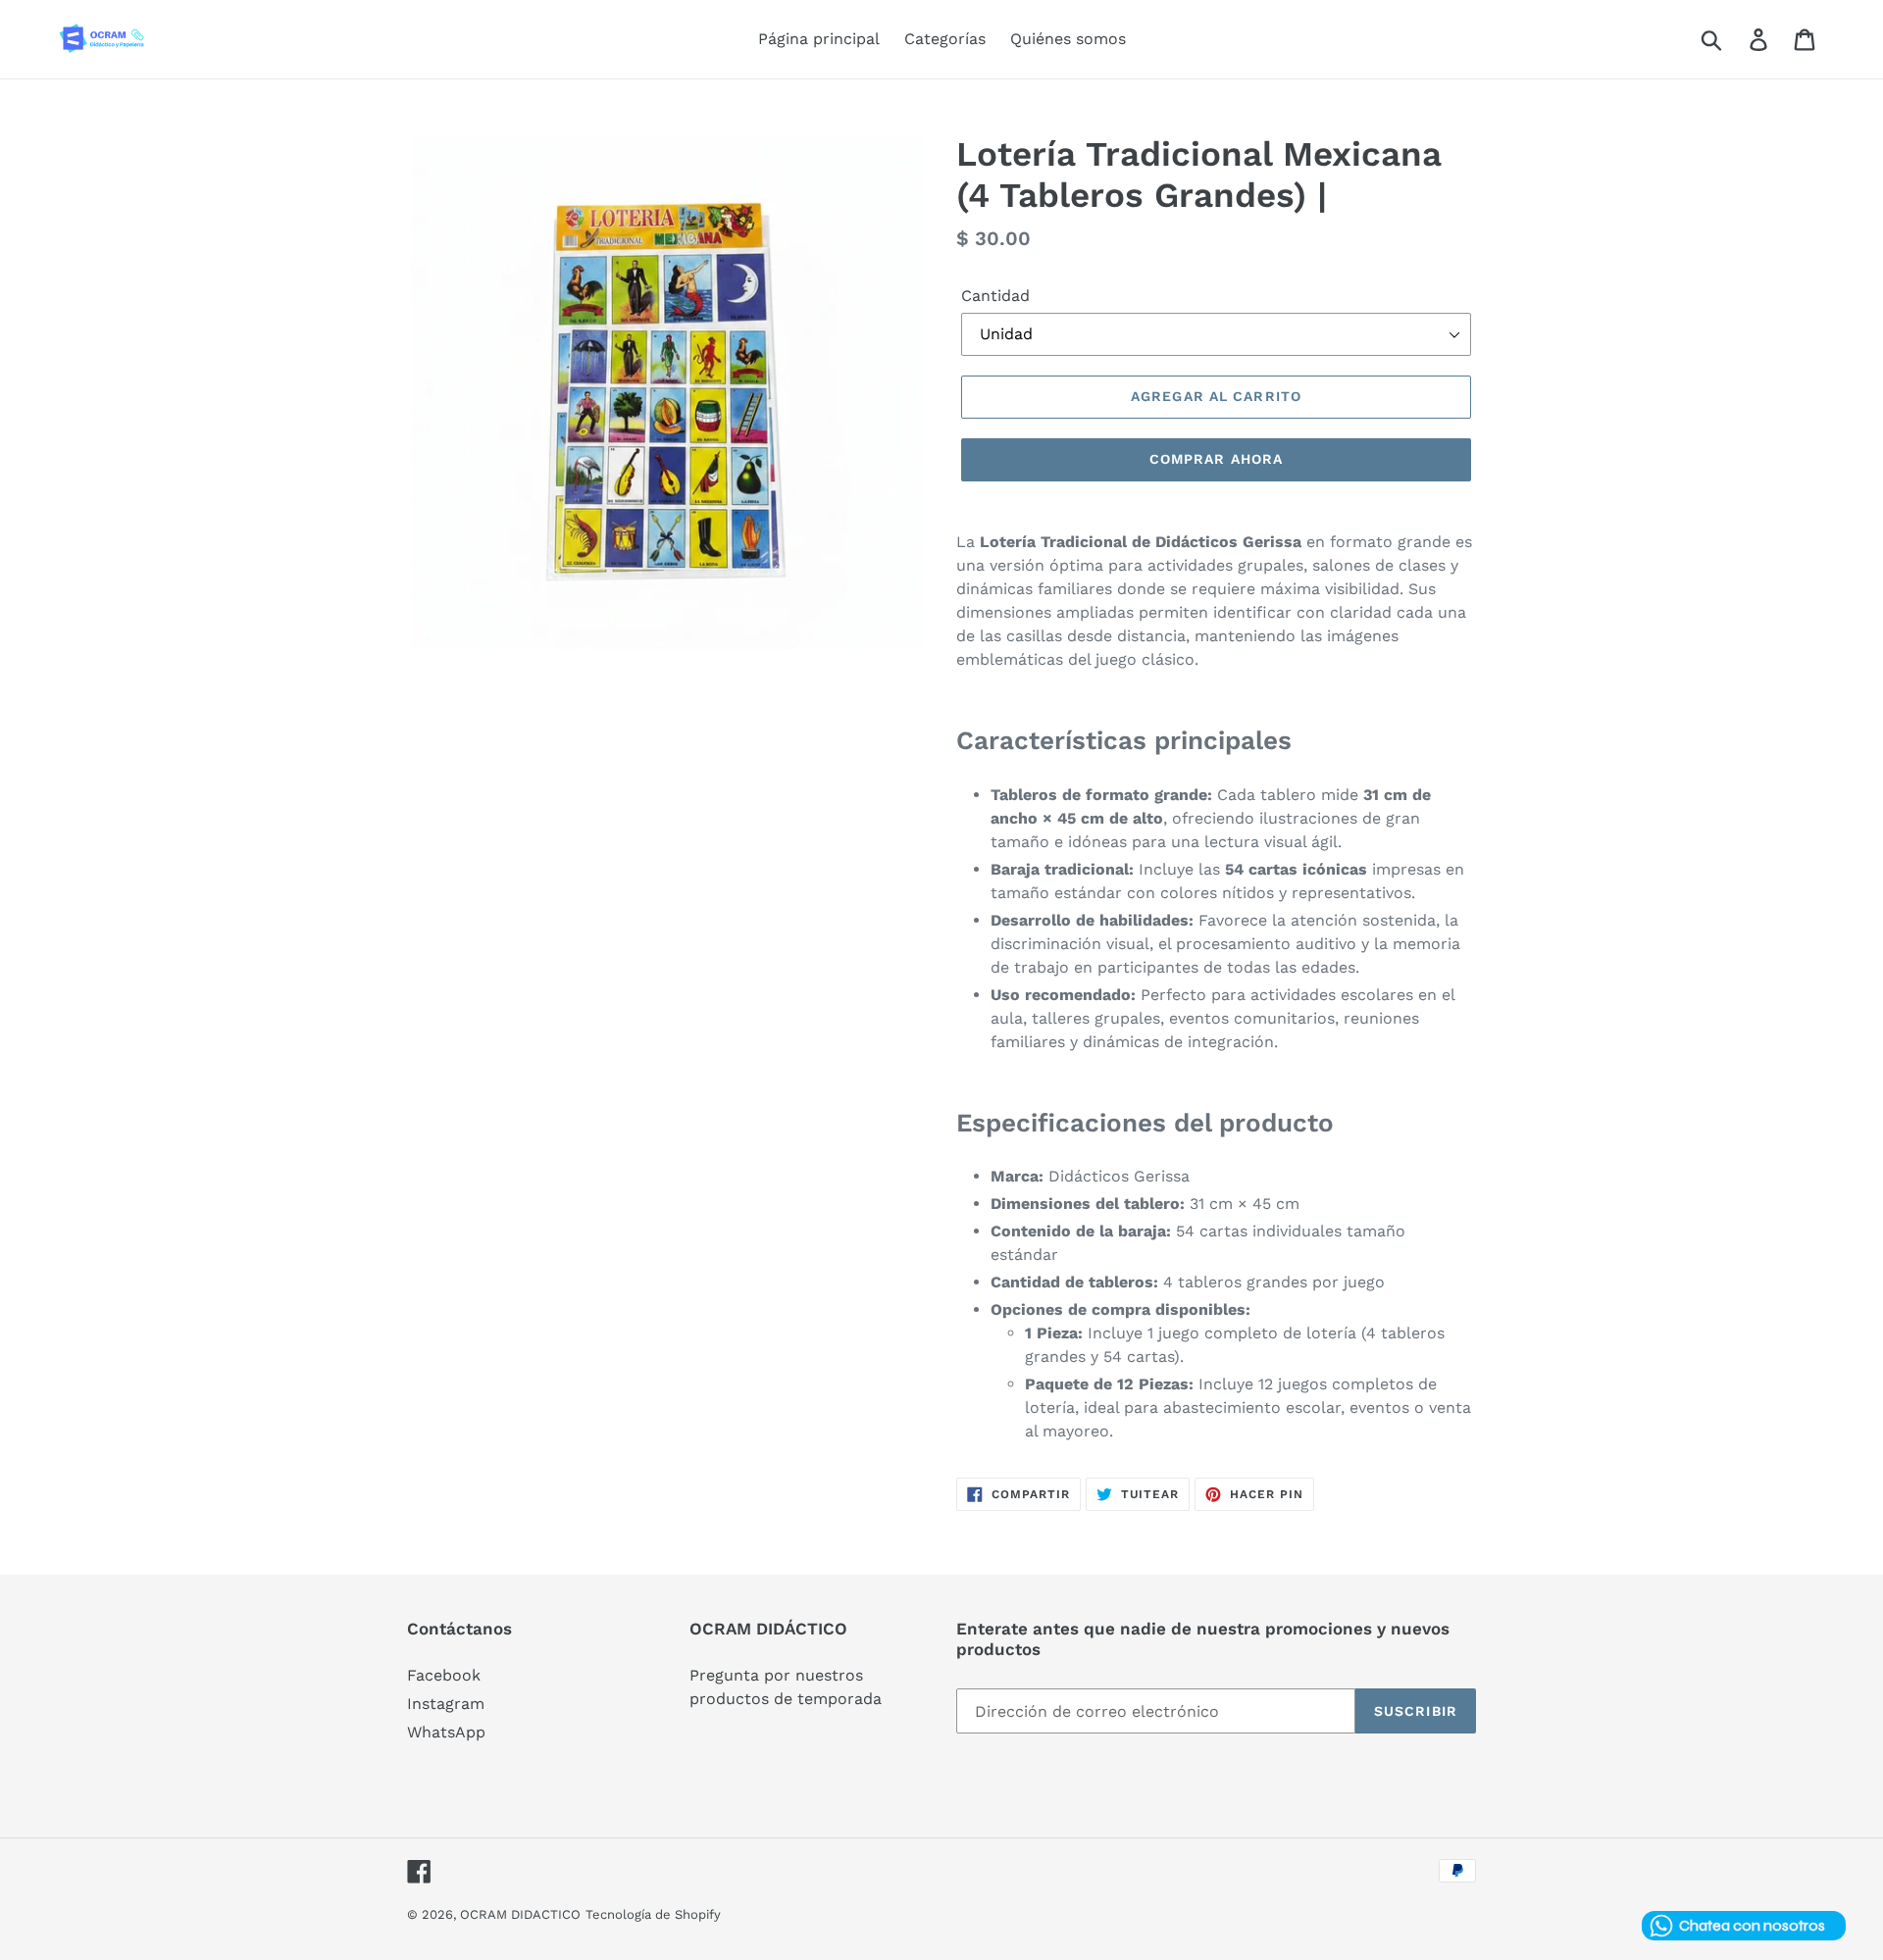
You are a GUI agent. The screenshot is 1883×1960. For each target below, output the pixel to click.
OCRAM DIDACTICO (520, 1914)
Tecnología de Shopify (653, 1914)
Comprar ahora (1217, 459)
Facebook (444, 1675)
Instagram (446, 1704)
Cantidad (995, 296)
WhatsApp (446, 1732)
